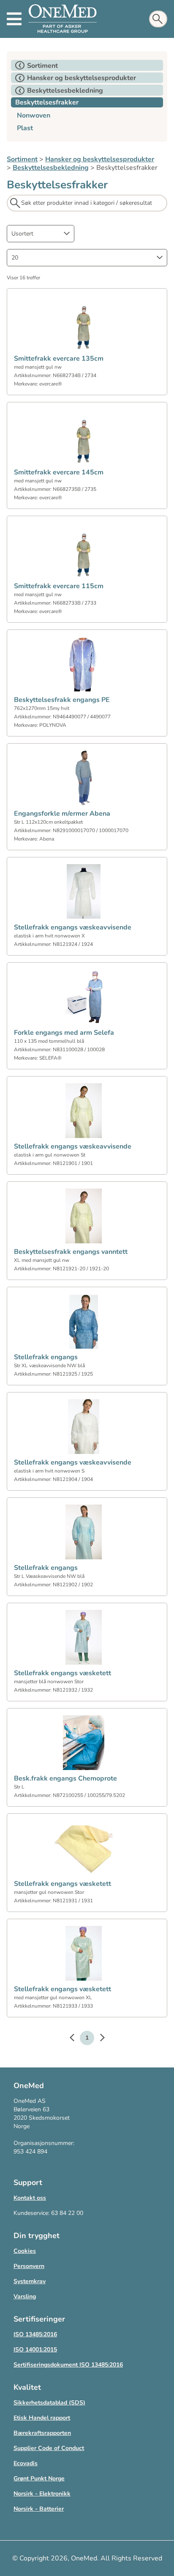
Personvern (29, 2266)
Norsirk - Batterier (39, 2509)
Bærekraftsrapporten (42, 2433)
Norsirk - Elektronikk (42, 2494)
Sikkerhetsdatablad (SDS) (49, 2403)
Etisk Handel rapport (42, 2418)
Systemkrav (30, 2281)
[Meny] (14, 19)
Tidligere (76, 2039)
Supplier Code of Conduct (49, 2448)
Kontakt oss (30, 2198)
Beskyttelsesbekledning (51, 168)
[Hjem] (63, 19)
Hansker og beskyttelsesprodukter (100, 159)
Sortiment (22, 159)
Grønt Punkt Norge (39, 2478)
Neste (98, 2039)
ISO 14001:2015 (35, 2350)
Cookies (25, 2251)
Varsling (25, 2296)
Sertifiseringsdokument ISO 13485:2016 (68, 2365)
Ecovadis (26, 2463)
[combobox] (41, 234)
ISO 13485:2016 (35, 2334)
